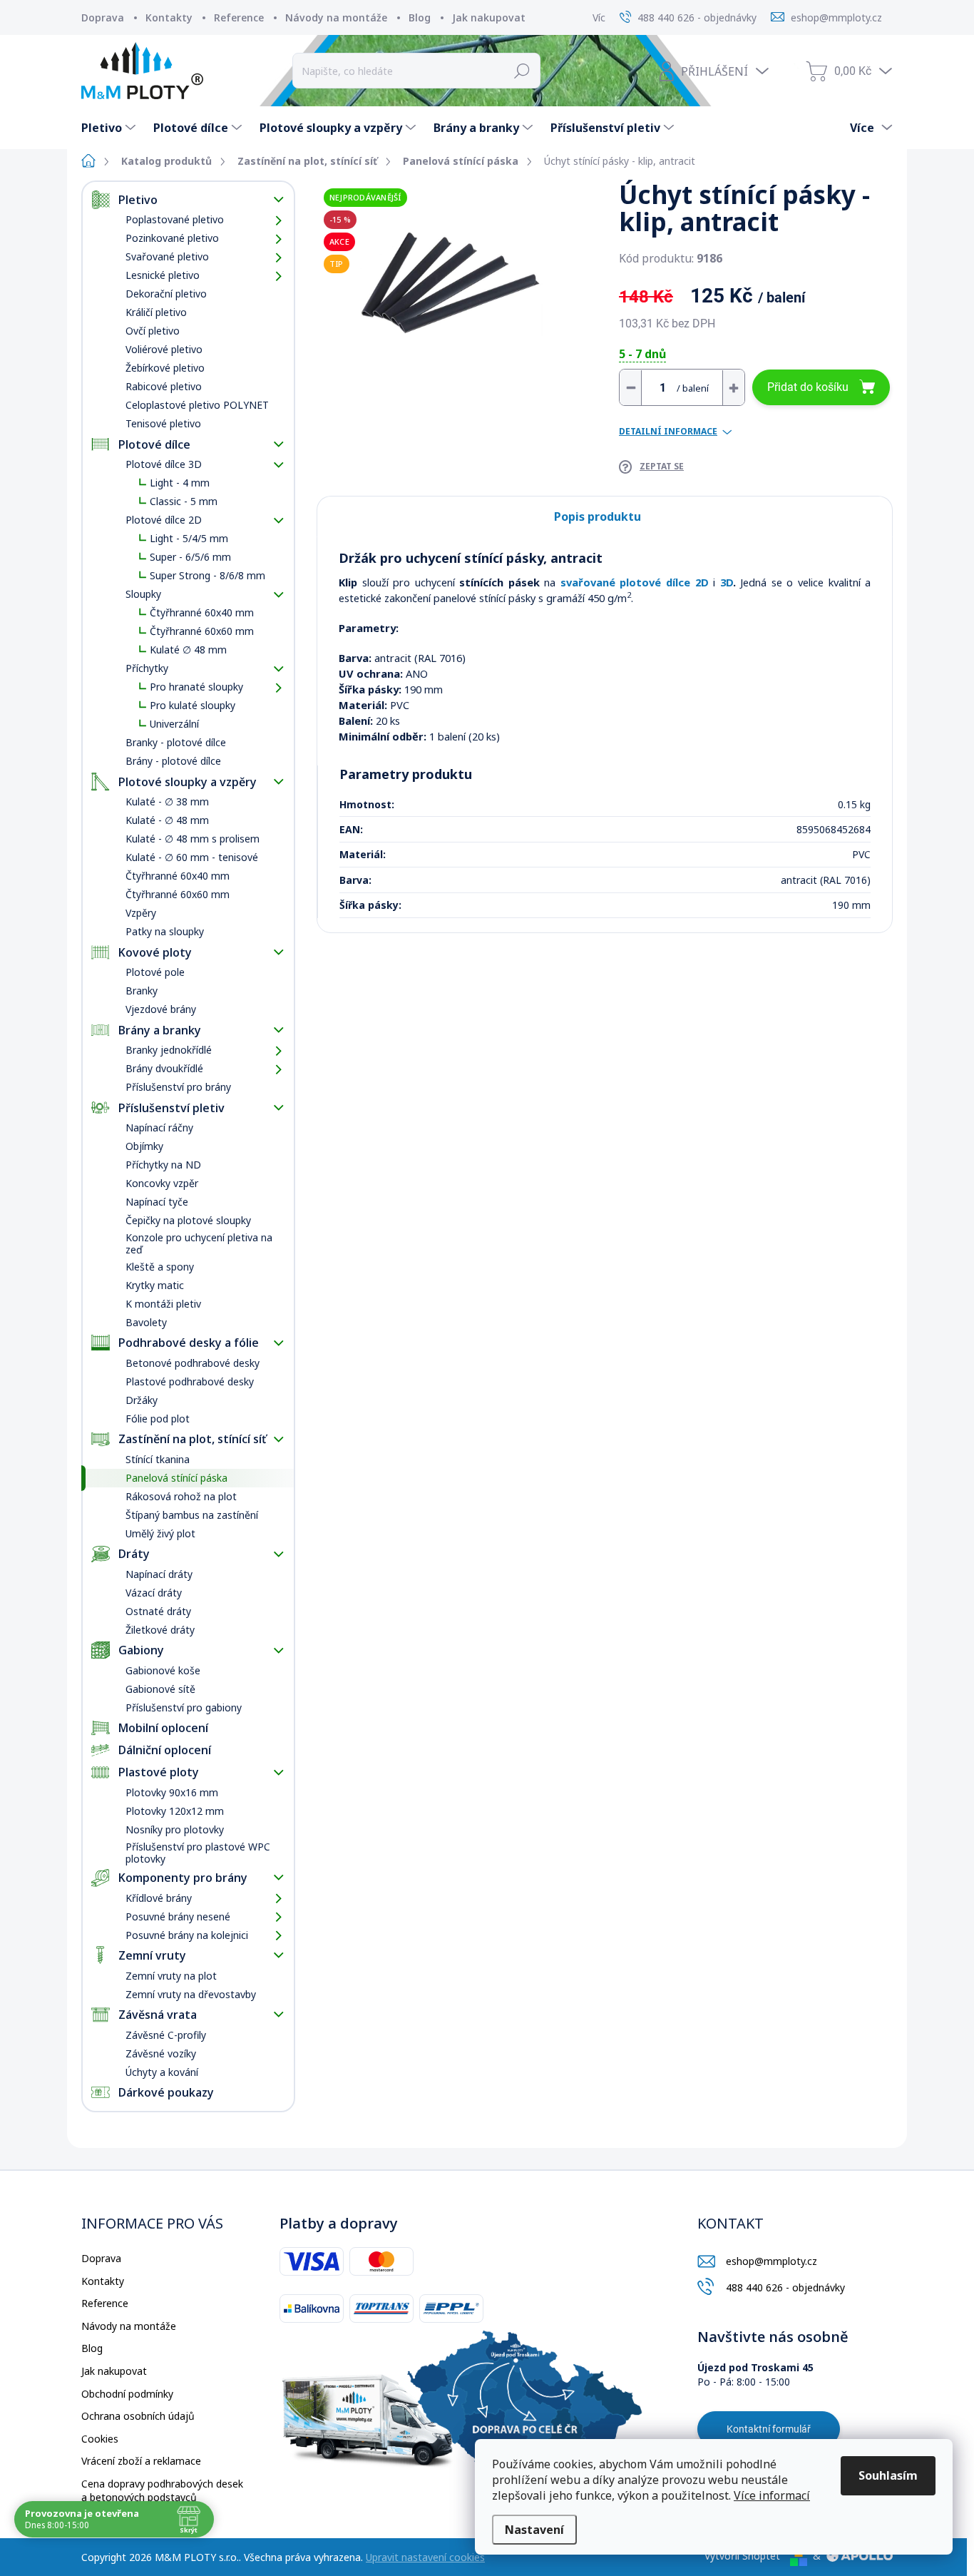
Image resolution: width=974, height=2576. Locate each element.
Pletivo (138, 200)
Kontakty (169, 17)
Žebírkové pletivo (165, 368)
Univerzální (174, 724)
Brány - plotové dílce (173, 761)
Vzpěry (141, 913)
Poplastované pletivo (175, 219)
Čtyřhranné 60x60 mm (202, 631)
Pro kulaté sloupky (193, 705)
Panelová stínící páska (176, 1478)
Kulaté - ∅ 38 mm (167, 801)
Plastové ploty (159, 1772)
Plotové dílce (154, 444)
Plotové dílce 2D (164, 520)
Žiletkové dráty (160, 1630)
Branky (142, 991)
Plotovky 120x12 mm (175, 1811)
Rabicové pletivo (164, 386)
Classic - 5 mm (184, 501)
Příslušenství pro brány (178, 1087)
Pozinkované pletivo (172, 238)
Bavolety (146, 1322)
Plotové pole (155, 972)
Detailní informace (668, 432)
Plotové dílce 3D (164, 464)
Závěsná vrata (158, 2015)
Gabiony (141, 1650)
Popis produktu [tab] (598, 516)
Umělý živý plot (160, 1533)
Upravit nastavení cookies (425, 2557)
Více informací (772, 2495)
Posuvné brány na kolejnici (187, 1935)
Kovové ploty (155, 952)
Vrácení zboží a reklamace (141, 2461)
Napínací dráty (159, 1574)
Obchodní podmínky (127, 2394)
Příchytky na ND (163, 1165)
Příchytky (147, 668)
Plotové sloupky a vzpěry (188, 782)
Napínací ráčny (159, 1127)
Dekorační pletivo (166, 294)
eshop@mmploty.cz (771, 2261)
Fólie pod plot (158, 1419)
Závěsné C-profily (166, 2035)
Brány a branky (160, 1030)
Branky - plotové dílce (176, 742)
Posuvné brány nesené (178, 1916)
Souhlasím (888, 2475)
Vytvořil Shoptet (742, 2556)
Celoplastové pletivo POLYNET (197, 405)
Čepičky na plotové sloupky (188, 1220)
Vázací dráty (154, 1593)
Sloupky (143, 594)
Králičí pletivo (156, 312)
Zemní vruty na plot (171, 1976)
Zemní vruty (152, 1955)
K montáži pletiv (163, 1304)
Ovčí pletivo (153, 331)
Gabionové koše (163, 1670)
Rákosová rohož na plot (181, 1496)
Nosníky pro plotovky (175, 1829)
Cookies (100, 2439)
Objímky (144, 1146)
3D (724, 582)
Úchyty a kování (162, 2072)
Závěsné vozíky (161, 2053)
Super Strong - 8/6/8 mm (207, 575)
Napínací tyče (157, 1202)
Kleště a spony (160, 1267)
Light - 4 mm (180, 483)
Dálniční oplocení (165, 1750)
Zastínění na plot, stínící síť (192, 1439)
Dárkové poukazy (166, 2092)
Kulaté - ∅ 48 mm (167, 820)
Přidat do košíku (808, 387)
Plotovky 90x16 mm (172, 1792)
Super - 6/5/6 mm (190, 557)
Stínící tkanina (158, 1459)
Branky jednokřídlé (169, 1050)
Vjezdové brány (161, 1009)
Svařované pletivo (167, 256)
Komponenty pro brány (183, 1878)
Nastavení (534, 2530)
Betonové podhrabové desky (193, 1363)
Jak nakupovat (489, 17)
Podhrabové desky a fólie (189, 1343)
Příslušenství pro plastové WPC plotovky (198, 1853)
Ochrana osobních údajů (138, 2416)
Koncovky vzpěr (162, 1183)
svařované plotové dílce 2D (637, 582)
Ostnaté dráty (158, 1611)
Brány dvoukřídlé (164, 1068)
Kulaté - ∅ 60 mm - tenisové (192, 857)
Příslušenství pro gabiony (184, 1707)
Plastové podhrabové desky (190, 1381)
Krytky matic (155, 1285)
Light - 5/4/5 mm (189, 538)
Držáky (142, 1400)
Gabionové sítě (160, 1689)
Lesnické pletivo (163, 275)
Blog (420, 17)
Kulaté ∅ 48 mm (188, 650)
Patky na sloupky (165, 931)
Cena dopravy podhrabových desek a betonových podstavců (162, 2491)
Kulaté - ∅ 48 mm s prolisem (193, 839)
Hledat (522, 71)
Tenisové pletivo (163, 423)
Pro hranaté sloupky (196, 687)
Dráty (134, 1554)
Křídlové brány (159, 1898)
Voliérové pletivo (164, 349)
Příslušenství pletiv (171, 1108)
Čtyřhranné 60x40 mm (202, 612)
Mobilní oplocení (163, 1728)
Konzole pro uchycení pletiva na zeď (199, 1243)
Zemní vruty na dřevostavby (191, 1994)
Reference (239, 17)
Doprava (103, 17)
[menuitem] (110, 128)
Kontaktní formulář (769, 2429)
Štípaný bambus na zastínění (192, 1515)
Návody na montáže (336, 17)
